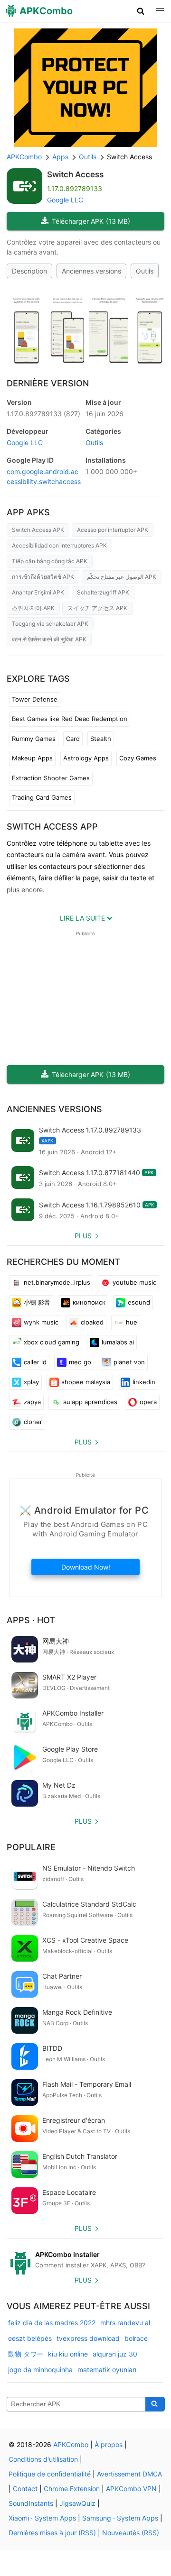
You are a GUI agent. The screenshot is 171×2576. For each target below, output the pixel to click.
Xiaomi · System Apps (42, 2518)
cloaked (92, 1322)
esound (139, 1302)
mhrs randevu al (125, 2323)
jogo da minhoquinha (40, 2370)
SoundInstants (31, 2503)
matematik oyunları (107, 2370)
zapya (32, 1402)
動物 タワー (26, 2354)
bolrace (136, 2338)
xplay (31, 1382)
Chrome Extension (72, 2489)
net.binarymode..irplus (57, 1282)
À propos (109, 2444)
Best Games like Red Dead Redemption (70, 719)
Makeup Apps (32, 758)
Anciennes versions (91, 271)
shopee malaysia (86, 1382)
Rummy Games (34, 739)
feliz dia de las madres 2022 (52, 2323)
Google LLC (65, 200)
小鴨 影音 (37, 1302)
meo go (80, 1362)
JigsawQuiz (77, 2503)
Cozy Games (138, 758)
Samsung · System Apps (120, 2518)
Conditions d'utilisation (43, 2459)
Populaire (31, 1847)
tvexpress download (88, 2338)
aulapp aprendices (90, 1402)
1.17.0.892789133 (43, 414)
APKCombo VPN (131, 2489)
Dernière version (48, 383)
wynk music (41, 1322)
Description (29, 271)
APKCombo (24, 157)
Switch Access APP (52, 827)
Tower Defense (35, 699)
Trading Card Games (42, 797)
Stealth (101, 739)
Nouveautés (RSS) (131, 2533)
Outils (145, 271)
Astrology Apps (86, 758)
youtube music (134, 1282)
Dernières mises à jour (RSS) (52, 2533)
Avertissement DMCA (129, 2474)
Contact (25, 2489)
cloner (33, 1422)
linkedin (144, 1382)
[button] (141, 11)
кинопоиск (89, 1302)
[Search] (155, 2404)
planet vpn (129, 1362)
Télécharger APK (91, 221)
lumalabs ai (118, 1342)
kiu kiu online (68, 2354)
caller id (35, 1362)
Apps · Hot (31, 1620)
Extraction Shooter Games (51, 778)
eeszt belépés (30, 2338)
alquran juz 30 (115, 2354)
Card (73, 739)
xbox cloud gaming (52, 1342)
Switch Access (75, 174)
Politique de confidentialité (50, 2474)
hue (132, 1322)
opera (148, 1402)
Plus (83, 1236)
